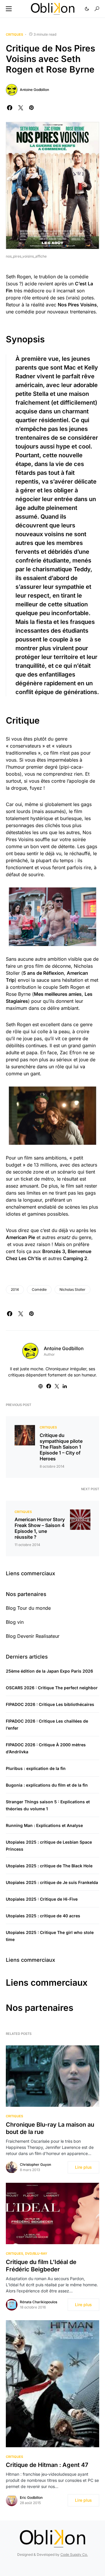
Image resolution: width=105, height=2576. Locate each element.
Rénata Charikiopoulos (38, 2302)
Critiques (14, 34)
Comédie (39, 1289)
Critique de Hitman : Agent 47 (47, 2465)
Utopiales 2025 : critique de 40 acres (43, 1916)
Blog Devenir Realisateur (33, 1636)
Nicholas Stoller (72, 1289)
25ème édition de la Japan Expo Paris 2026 (49, 1671)
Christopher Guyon (35, 2165)
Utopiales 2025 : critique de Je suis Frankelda (52, 1882)
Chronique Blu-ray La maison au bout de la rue (50, 2128)
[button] (9, 9)
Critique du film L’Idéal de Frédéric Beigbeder (41, 2266)
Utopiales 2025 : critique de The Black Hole (49, 1866)
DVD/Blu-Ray (36, 2254)
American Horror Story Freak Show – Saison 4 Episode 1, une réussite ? (40, 1528)
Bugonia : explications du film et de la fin (47, 1785)
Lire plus (83, 2167)
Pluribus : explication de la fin (36, 1768)
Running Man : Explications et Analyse (44, 1825)
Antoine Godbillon (34, 90)
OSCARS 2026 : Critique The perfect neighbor (52, 1688)
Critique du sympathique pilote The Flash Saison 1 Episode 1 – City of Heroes (61, 1447)
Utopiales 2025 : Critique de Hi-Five (42, 1899)
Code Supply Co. (74, 2555)
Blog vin (15, 1622)
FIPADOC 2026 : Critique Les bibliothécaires (50, 1704)
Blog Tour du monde (28, 1608)
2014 (15, 1289)
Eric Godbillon (31, 2498)
